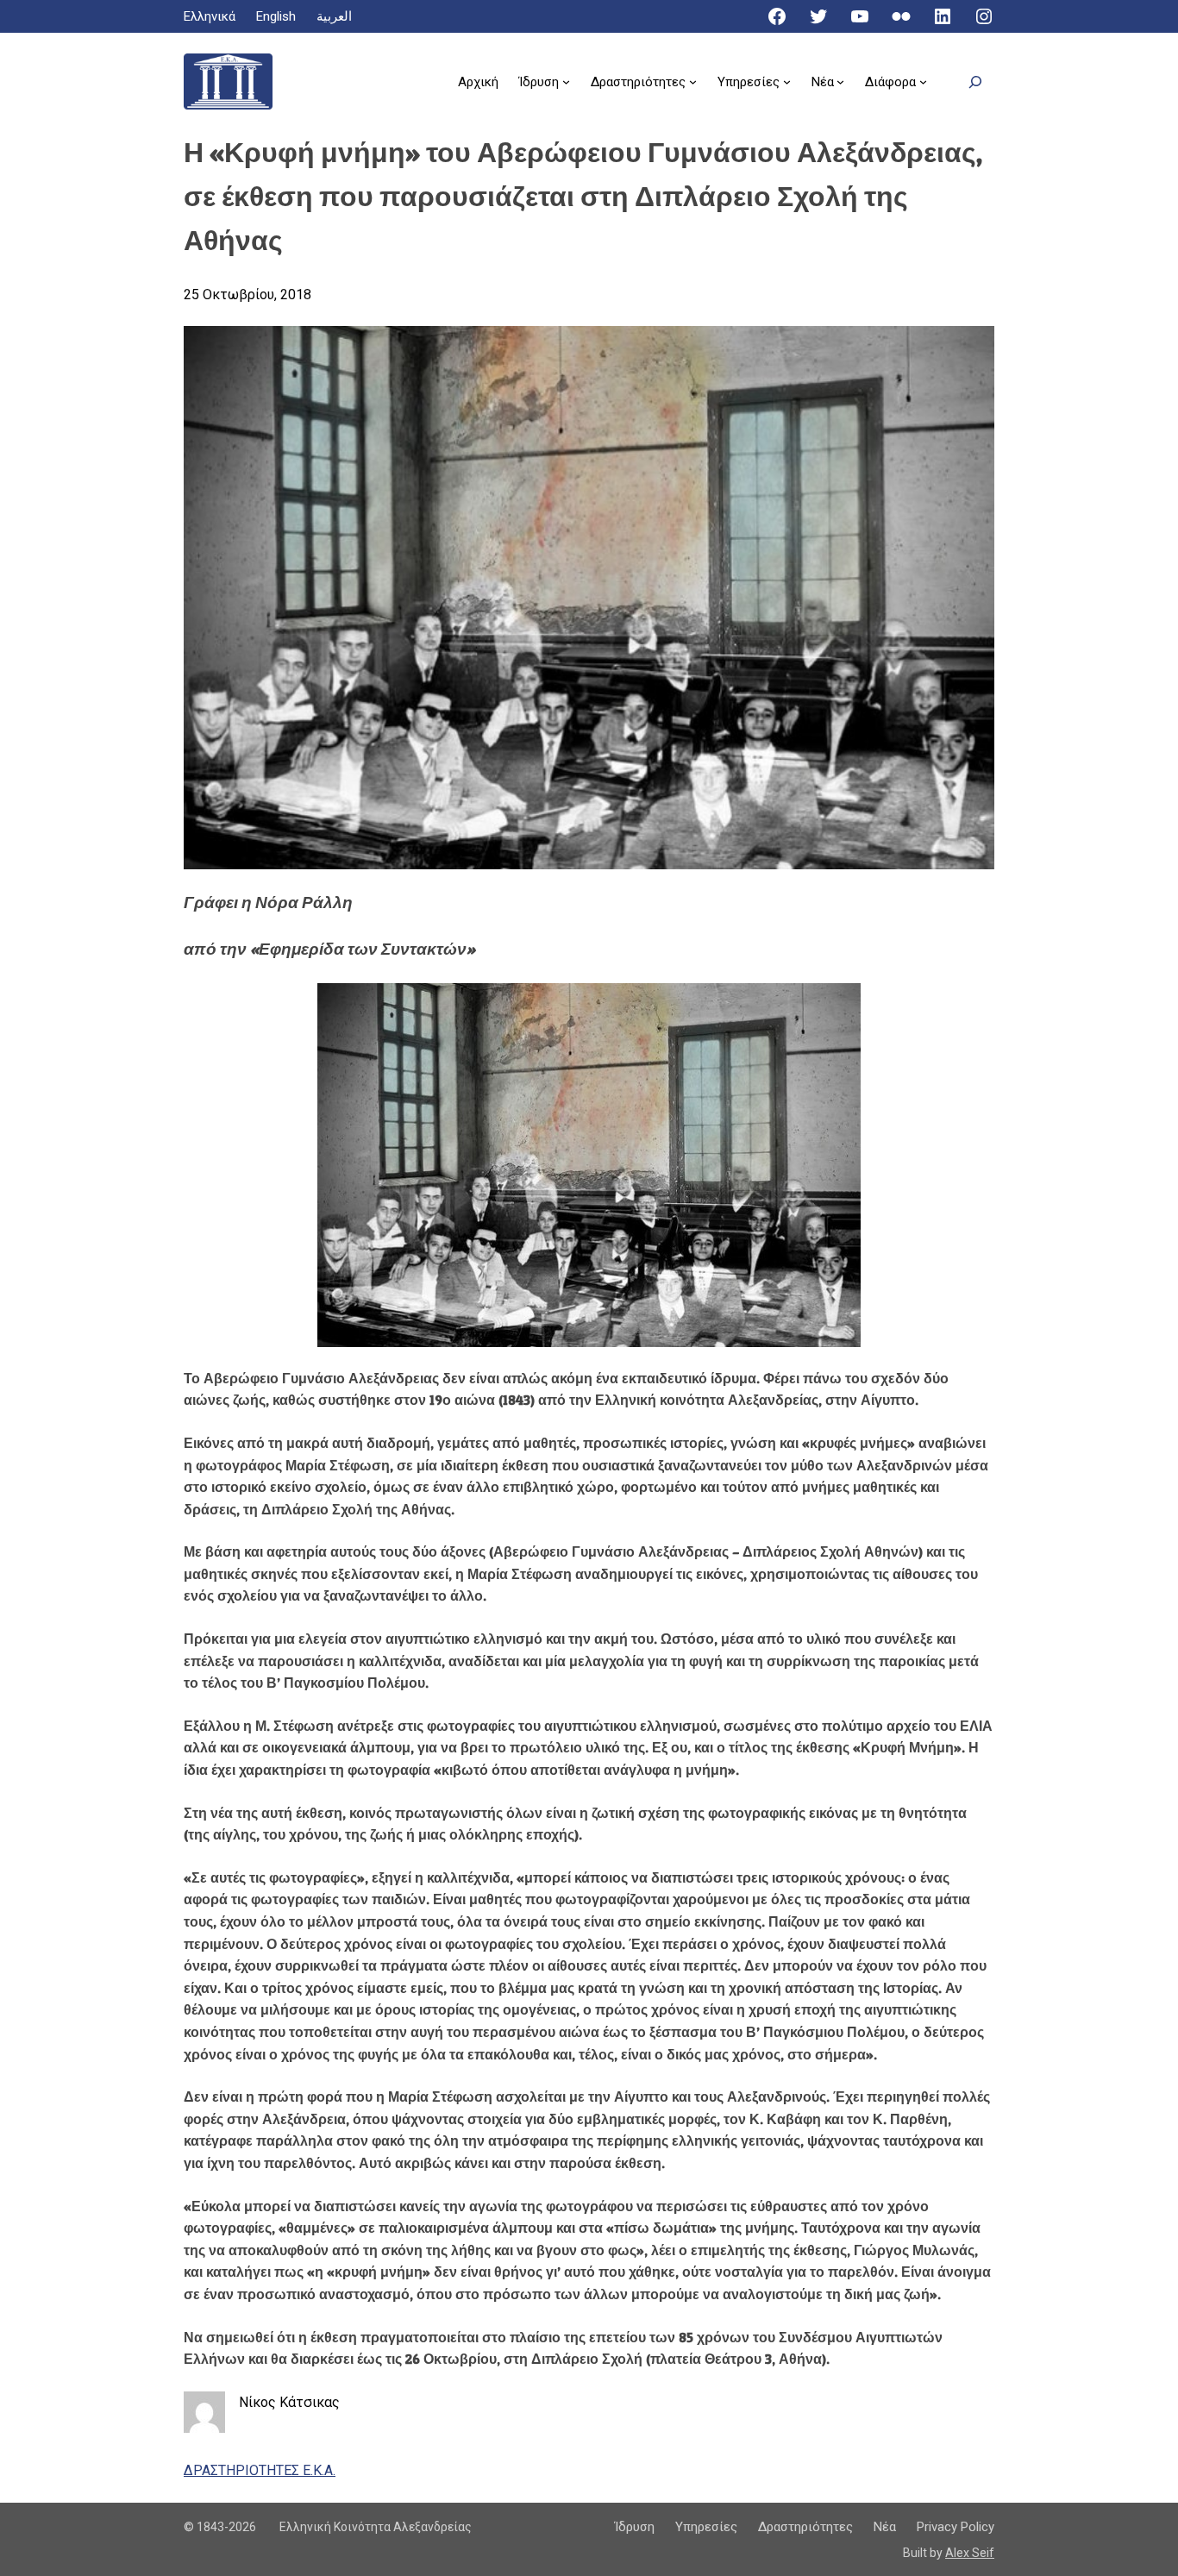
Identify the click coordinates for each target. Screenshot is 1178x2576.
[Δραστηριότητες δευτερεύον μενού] (693, 81)
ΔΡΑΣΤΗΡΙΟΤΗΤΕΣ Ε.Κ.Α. (260, 2470)
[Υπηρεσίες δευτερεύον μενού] (787, 81)
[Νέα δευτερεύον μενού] (840, 81)
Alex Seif (970, 2553)
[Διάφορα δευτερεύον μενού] (923, 81)
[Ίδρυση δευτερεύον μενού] (566, 81)
